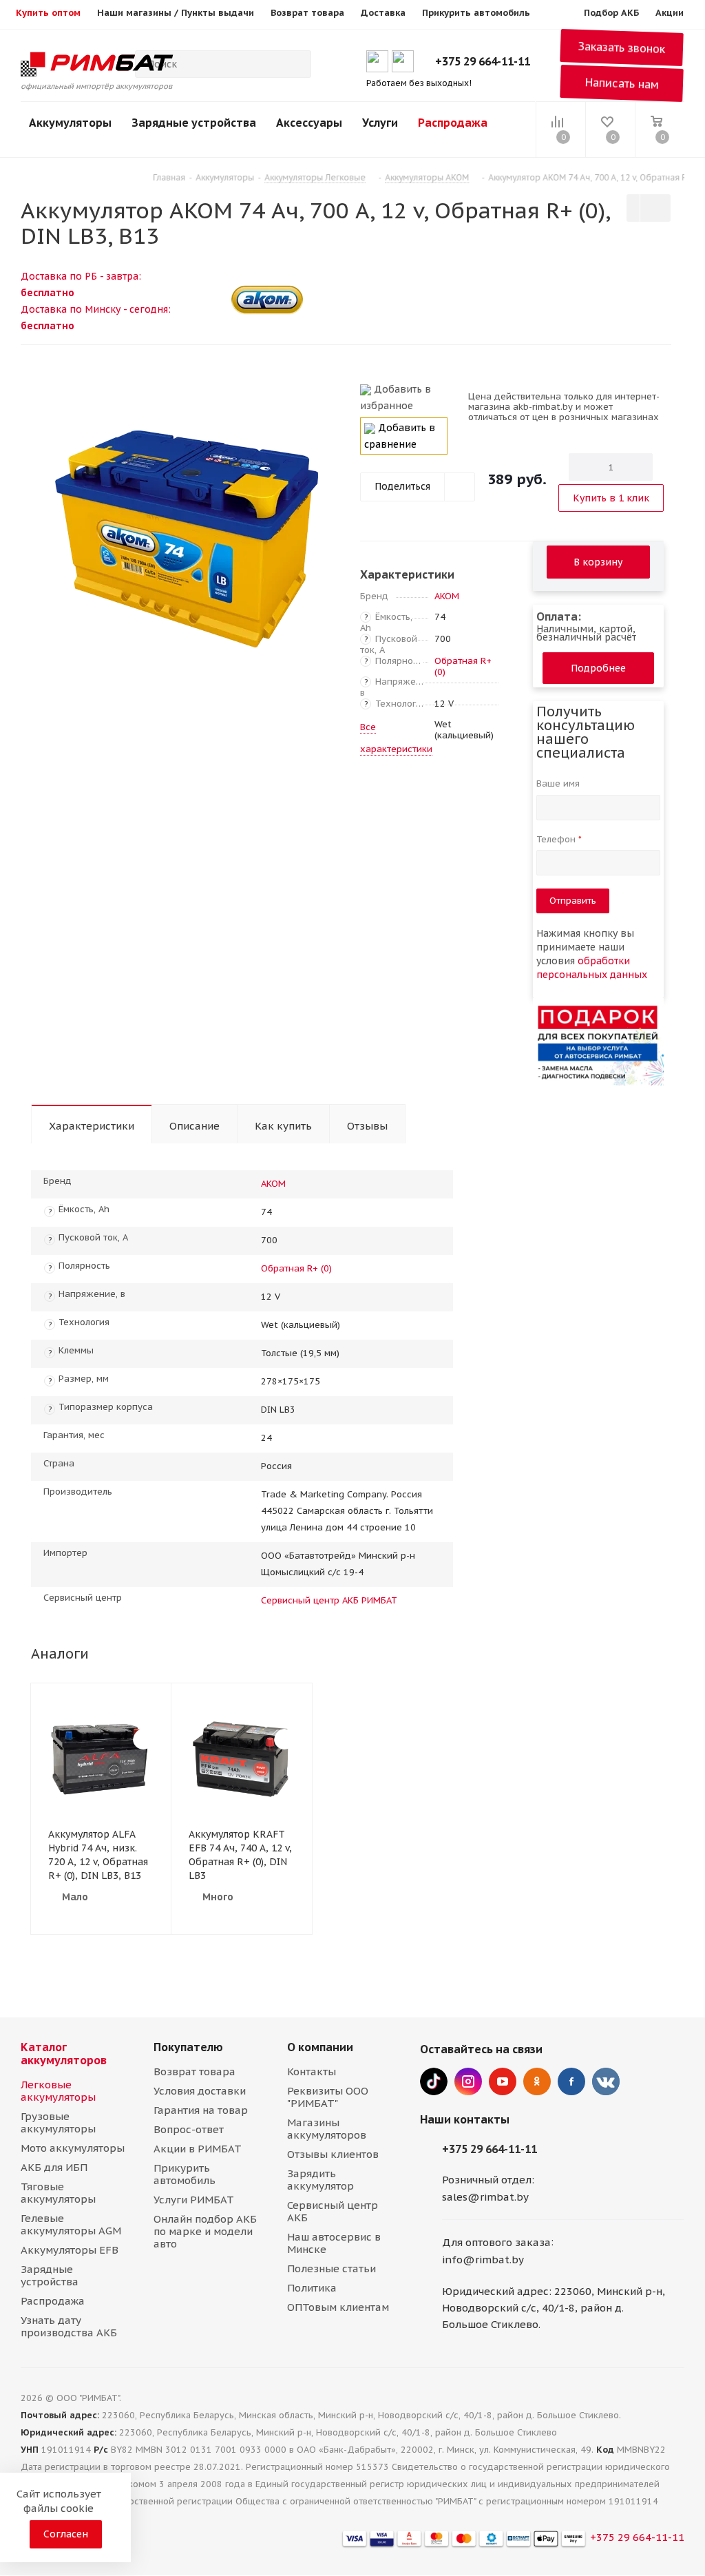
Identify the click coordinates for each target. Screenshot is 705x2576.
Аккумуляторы (70, 123)
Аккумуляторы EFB (70, 2250)
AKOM (447, 596)
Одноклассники (537, 2081)
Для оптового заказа (496, 2242)
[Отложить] (325, 395)
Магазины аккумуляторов (327, 2129)
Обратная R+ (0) (463, 666)
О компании (320, 2047)
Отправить (573, 901)
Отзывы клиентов (333, 2154)
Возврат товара (194, 2071)
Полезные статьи (332, 2268)
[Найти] (295, 64)
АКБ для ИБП (54, 2167)
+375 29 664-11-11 (483, 61)
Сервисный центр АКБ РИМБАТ (329, 1600)
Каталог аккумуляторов (64, 2054)
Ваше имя (559, 783)
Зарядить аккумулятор (320, 2180)
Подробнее (598, 668)
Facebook (571, 2081)
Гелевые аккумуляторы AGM (71, 2224)
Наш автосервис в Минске (334, 2243)
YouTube (503, 2081)
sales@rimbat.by (485, 2197)
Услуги (380, 123)
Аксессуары (309, 123)
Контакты (312, 2071)
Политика (312, 2288)
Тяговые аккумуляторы (58, 2193)
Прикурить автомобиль (185, 2174)
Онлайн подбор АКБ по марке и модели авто (205, 2231)
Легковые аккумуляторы (58, 2091)
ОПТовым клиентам (338, 2307)
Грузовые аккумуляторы (58, 2122)
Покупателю (188, 2047)
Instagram (468, 2081)
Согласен (66, 2534)
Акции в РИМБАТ (198, 2149)
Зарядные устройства (194, 123)
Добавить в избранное (396, 397)
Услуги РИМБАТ (194, 2200)
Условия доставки (200, 2091)
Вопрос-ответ (189, 2129)
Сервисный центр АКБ (333, 2211)
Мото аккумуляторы (73, 2148)
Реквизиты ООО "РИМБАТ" (328, 2097)
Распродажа (453, 123)
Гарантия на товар (201, 2110)
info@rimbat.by (483, 2260)
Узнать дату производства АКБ (69, 2326)
